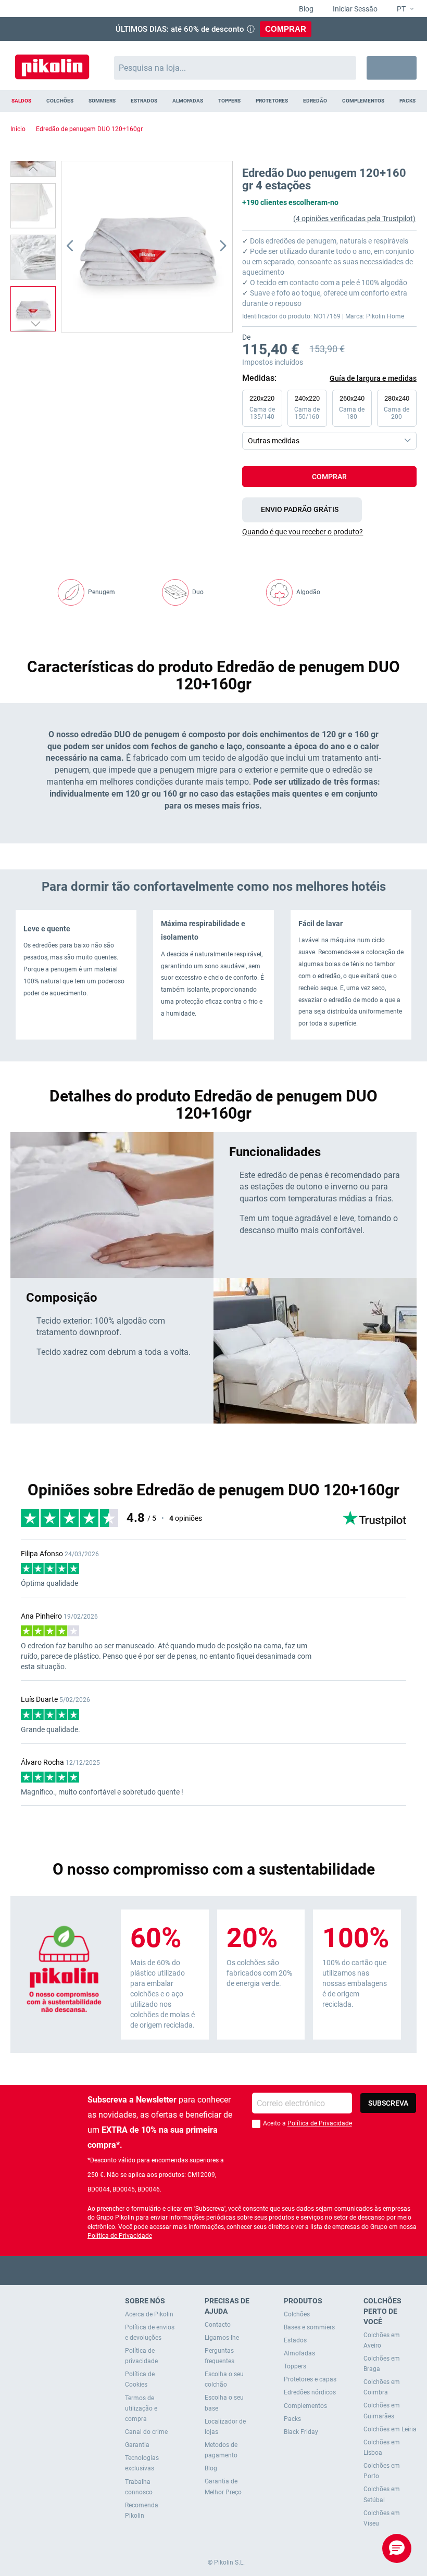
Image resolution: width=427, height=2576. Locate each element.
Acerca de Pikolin (149, 2314)
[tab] (329, 532)
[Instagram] (234, 2270)
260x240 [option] (352, 407)
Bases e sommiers (309, 2327)
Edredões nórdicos (310, 2392)
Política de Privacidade (320, 2123)
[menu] (213, 101)
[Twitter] (193, 2270)
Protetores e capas (310, 2379)
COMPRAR (286, 29)
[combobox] (235, 68)
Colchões (297, 2314)
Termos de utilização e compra (141, 2408)
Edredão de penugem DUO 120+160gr (89, 129)
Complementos (305, 2406)
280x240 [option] (397, 407)
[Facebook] (173, 2270)
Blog (305, 9)
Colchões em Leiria (390, 2429)
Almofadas (299, 2353)
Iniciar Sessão (354, 9)
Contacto (218, 2325)
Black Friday (301, 2432)
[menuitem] (22, 101)
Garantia (137, 2445)
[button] (401, 9)
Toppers (295, 2366)
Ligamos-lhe (222, 2338)
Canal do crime (146, 2432)
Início (18, 129)
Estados (295, 2340)
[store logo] (52, 63)
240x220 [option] (307, 407)
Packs (292, 2419)
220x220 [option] (262, 407)
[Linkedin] (254, 2270)
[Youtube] (214, 2270)
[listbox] (332, 420)
